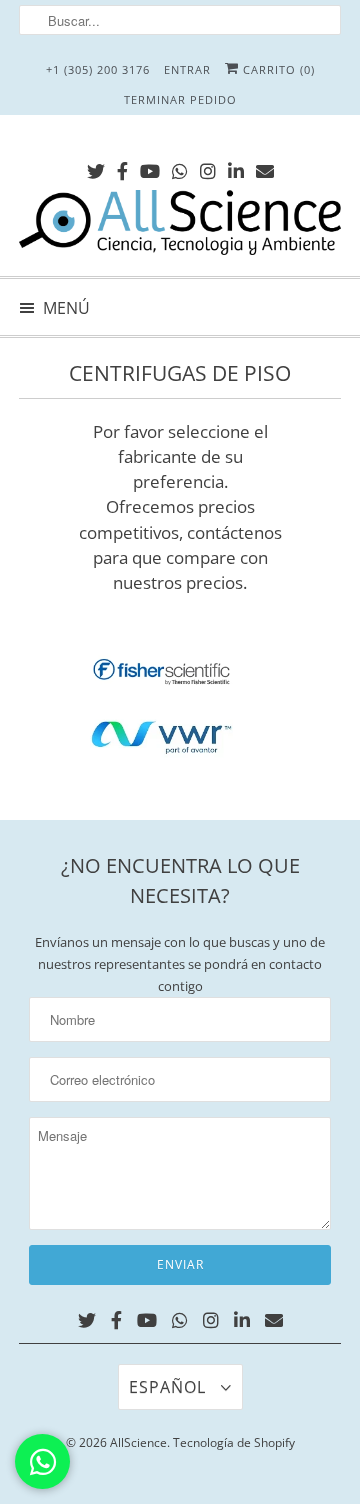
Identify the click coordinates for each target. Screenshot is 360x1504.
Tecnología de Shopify (234, 1442)
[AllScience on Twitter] (96, 167)
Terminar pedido (180, 99)
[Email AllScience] (265, 167)
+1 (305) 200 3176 (98, 69)
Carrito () (277, 69)
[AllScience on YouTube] (150, 167)
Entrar (187, 69)
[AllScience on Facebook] (122, 167)
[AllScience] (180, 225)
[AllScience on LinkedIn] (236, 167)
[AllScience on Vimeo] (180, 167)
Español (170, 1387)
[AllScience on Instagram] (208, 167)
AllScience (138, 1442)
